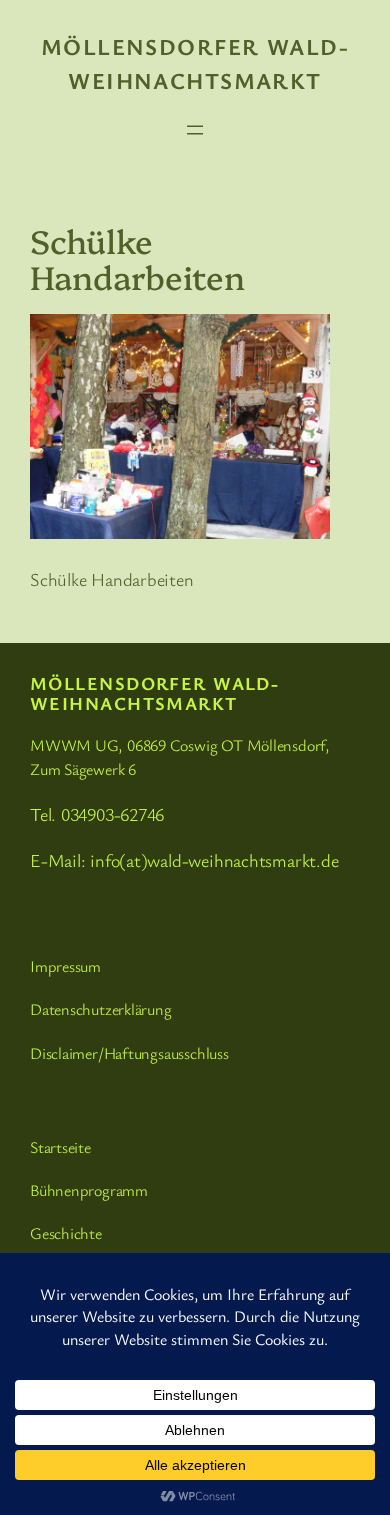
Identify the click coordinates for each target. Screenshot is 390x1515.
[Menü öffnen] (195, 130)
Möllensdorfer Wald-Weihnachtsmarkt (154, 693)
